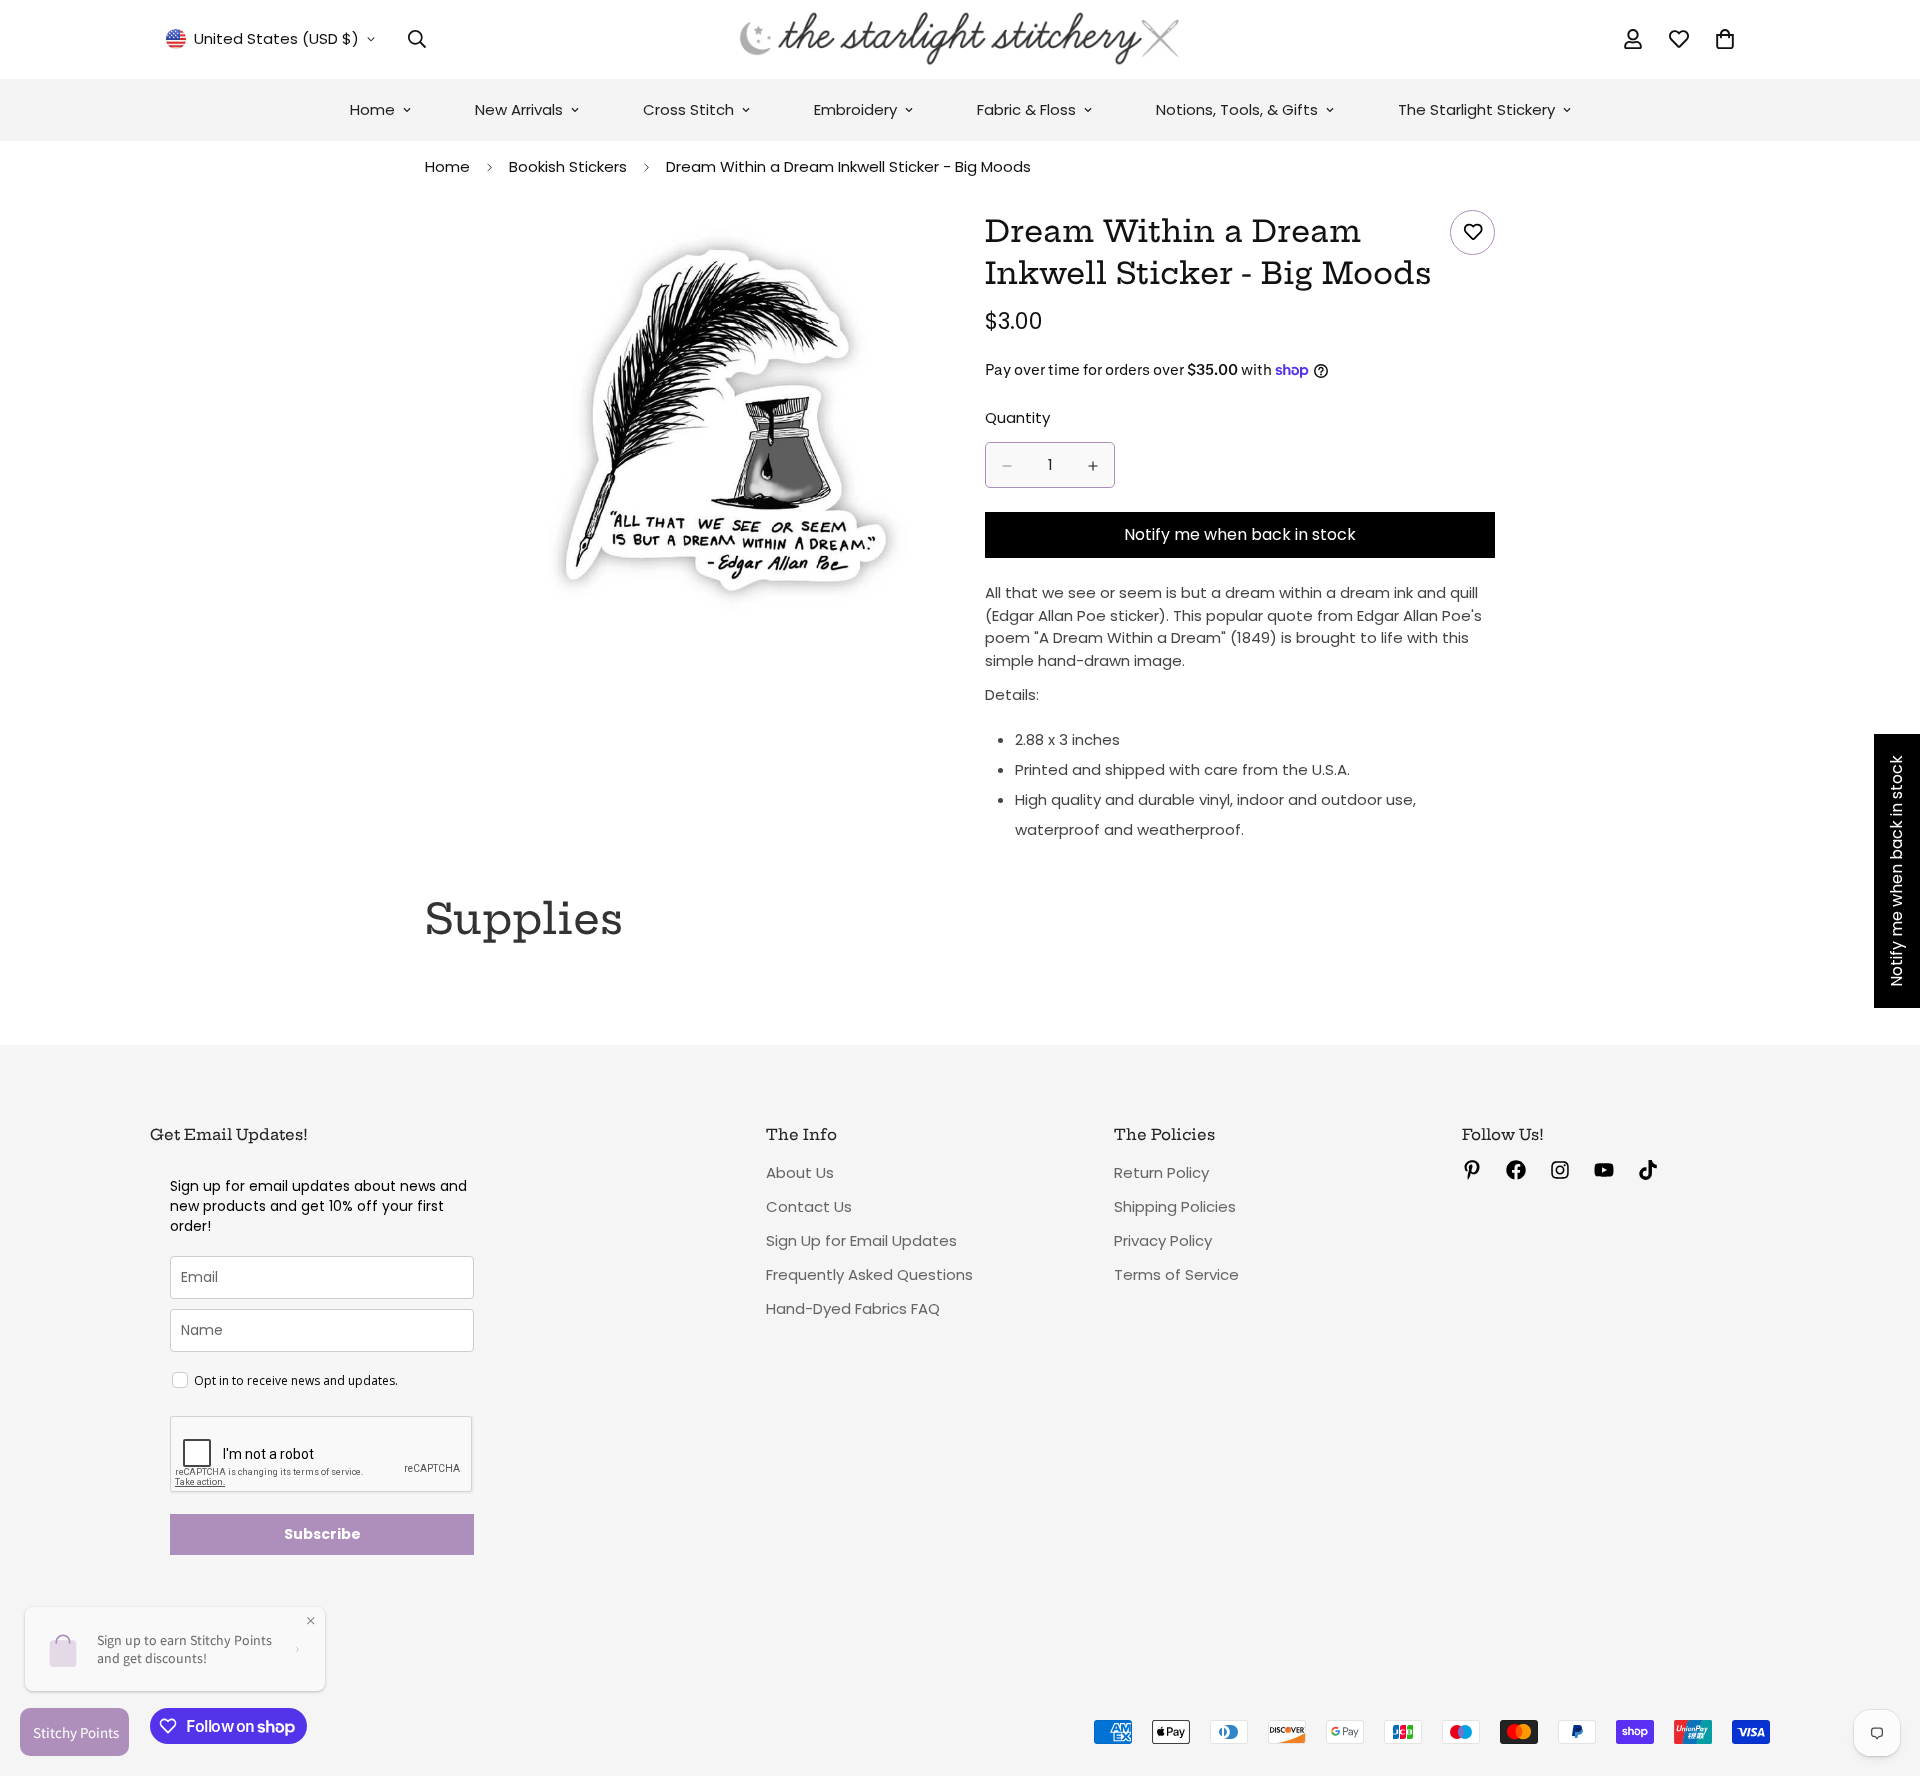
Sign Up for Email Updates (861, 1240)
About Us (800, 1172)
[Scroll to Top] (1881, 1667)
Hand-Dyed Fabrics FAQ (853, 1308)
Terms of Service (1176, 1274)
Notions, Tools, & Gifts (1237, 109)
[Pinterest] (1472, 1170)
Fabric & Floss (1026, 109)
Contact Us (809, 1206)
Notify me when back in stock (1240, 535)
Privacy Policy (1163, 1240)
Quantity (1017, 418)
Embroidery (855, 109)
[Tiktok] (1648, 1170)
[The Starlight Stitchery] (960, 39)
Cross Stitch (688, 109)
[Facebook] (1516, 1170)
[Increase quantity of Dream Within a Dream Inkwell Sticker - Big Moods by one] (1093, 466)
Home (372, 109)
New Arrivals (519, 109)
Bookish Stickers (568, 166)
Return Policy (1161, 1172)
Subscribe (322, 1534)
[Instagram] (1560, 1170)
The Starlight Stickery (1476, 109)
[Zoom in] (917, 252)
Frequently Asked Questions (869, 1274)
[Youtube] (1604, 1170)
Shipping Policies (1175, 1206)
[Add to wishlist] (1472, 232)
